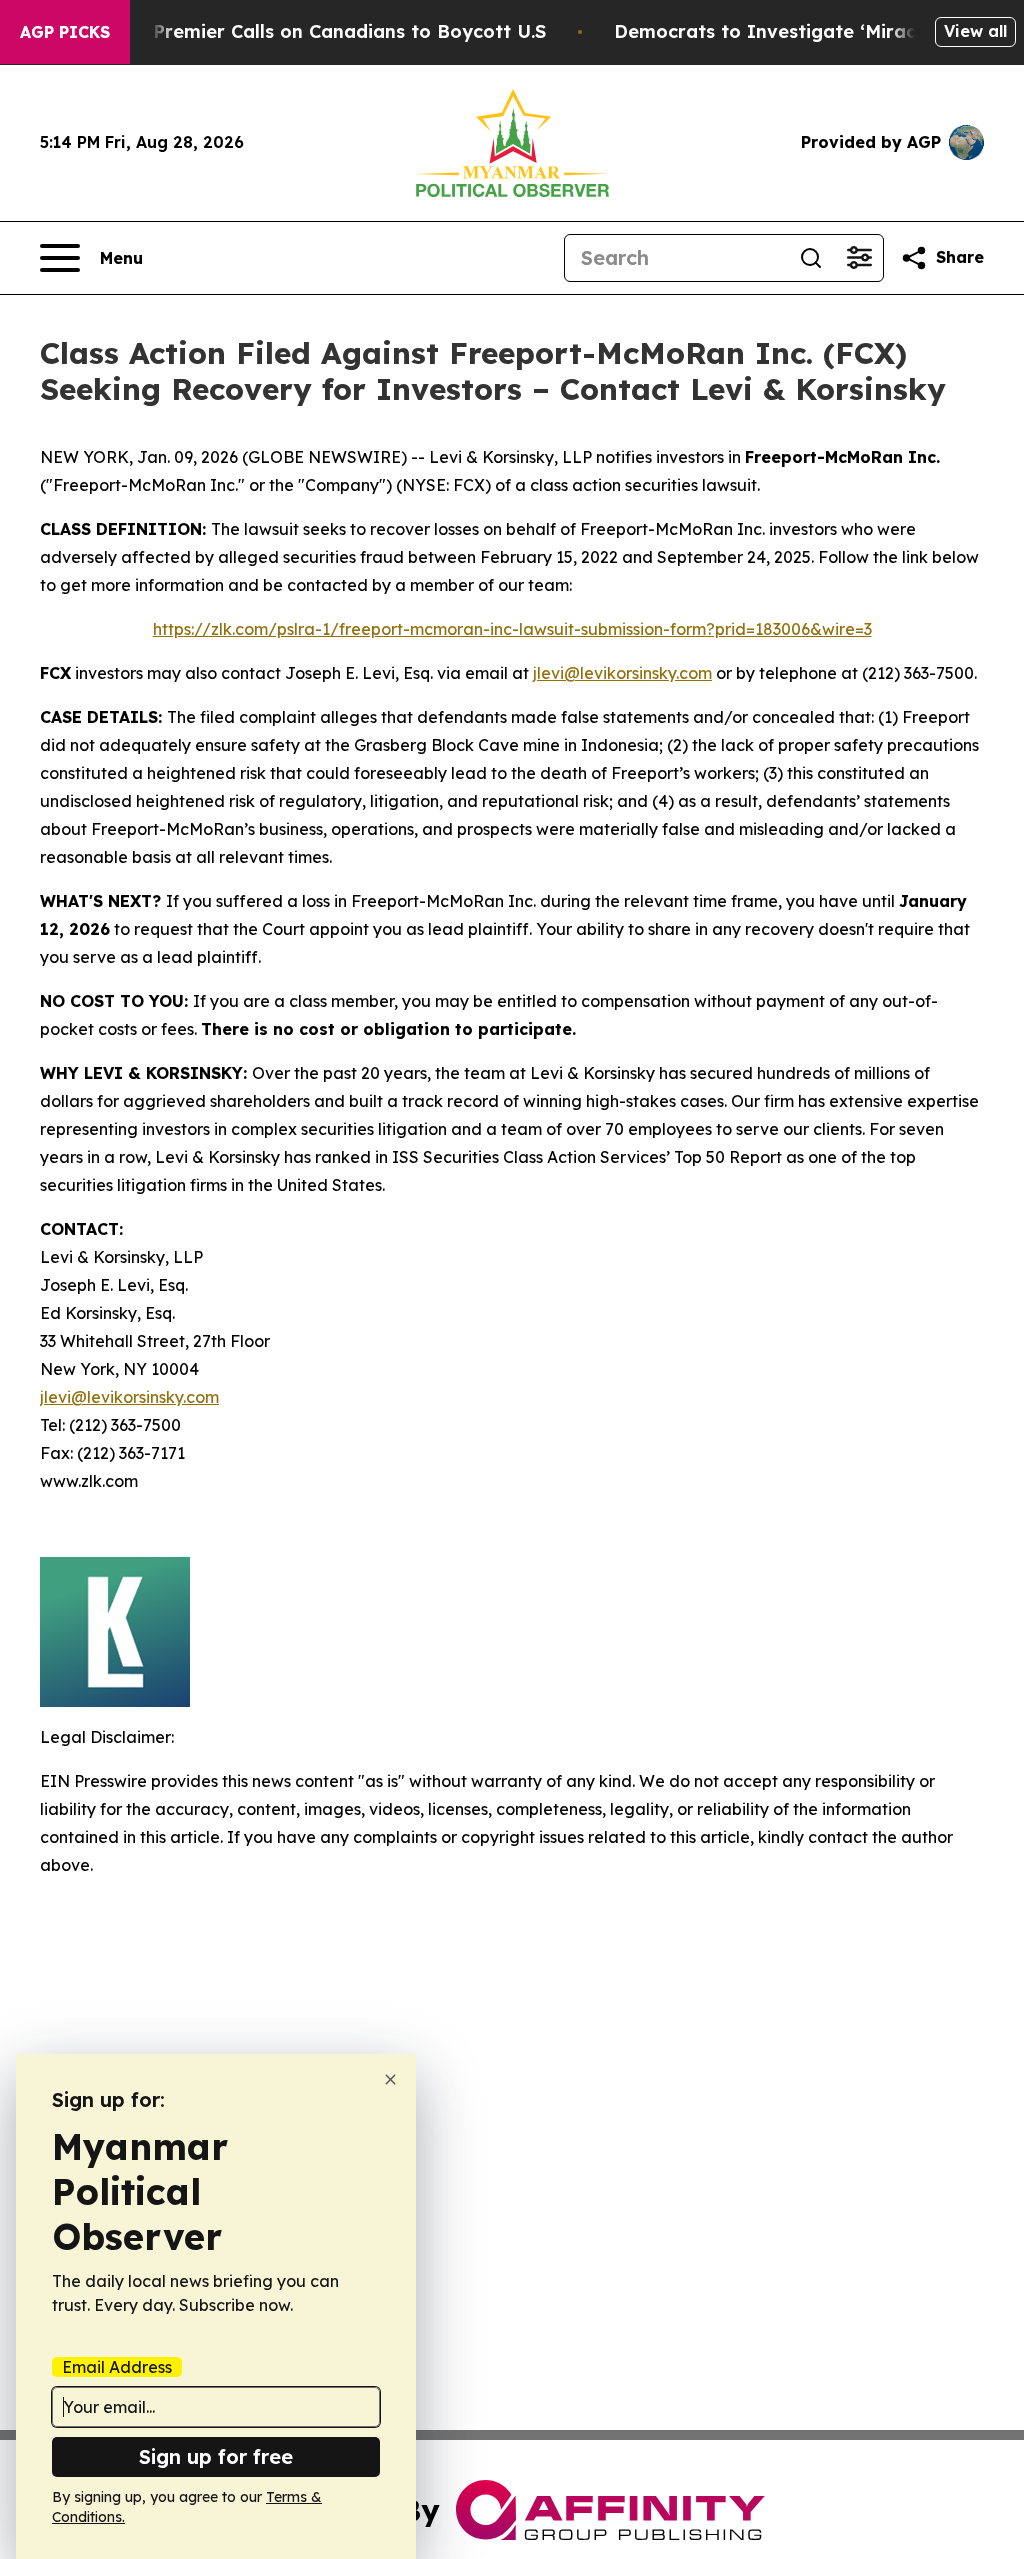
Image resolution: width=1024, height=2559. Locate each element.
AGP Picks (65, 32)
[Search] (811, 258)
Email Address (117, 2367)
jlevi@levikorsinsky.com (622, 673)
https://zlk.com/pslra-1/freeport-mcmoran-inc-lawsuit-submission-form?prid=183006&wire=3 (512, 629)
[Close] (390, 2079)
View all (975, 31)
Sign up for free (216, 2456)
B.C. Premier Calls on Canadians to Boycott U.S (330, 31)
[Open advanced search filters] (859, 258)
